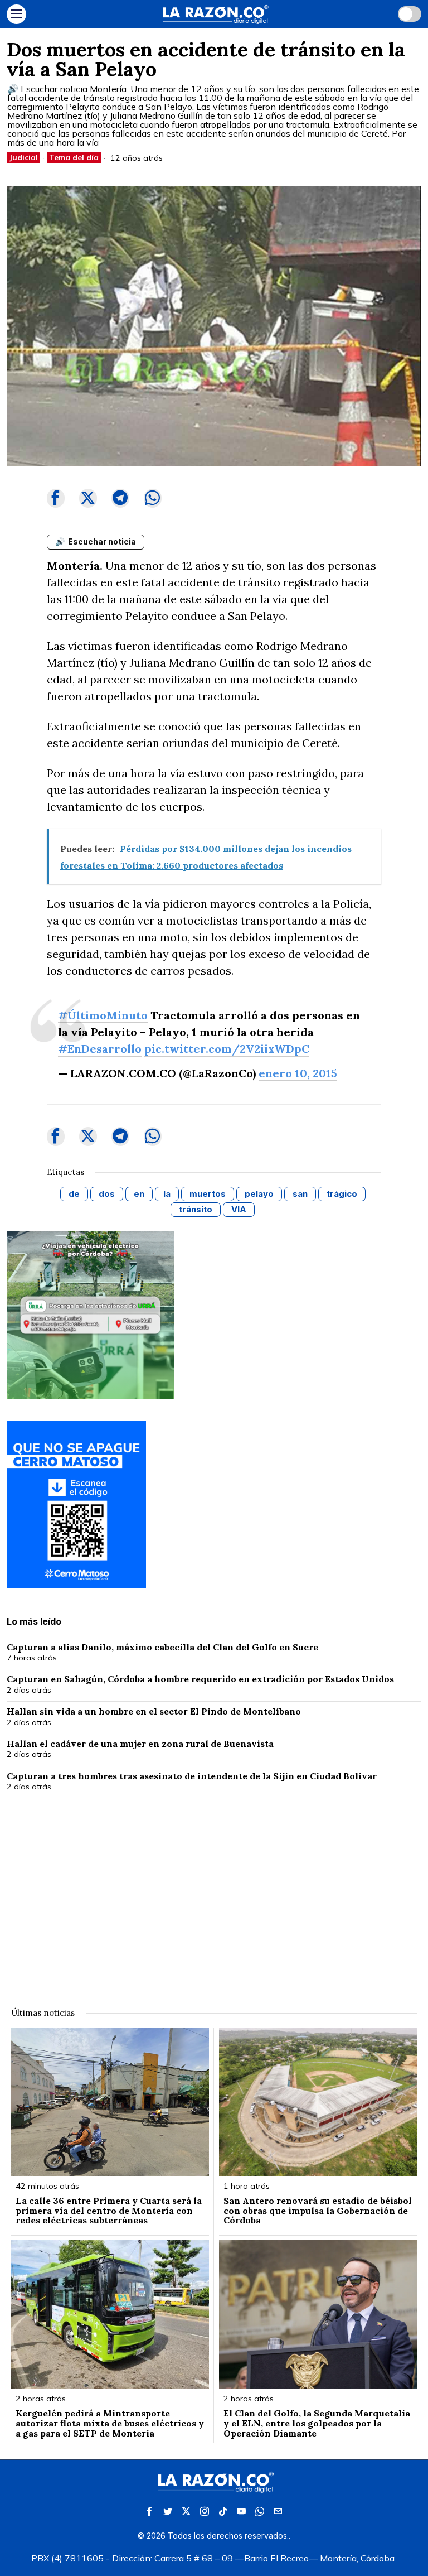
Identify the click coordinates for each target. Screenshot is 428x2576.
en (139, 1194)
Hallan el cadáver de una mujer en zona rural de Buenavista (140, 1744)
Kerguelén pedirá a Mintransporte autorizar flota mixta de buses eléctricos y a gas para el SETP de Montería (110, 2423)
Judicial (23, 157)
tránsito (196, 1209)
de (74, 1194)
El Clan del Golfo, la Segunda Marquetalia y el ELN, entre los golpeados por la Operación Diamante (317, 2423)
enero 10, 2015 (298, 1073)
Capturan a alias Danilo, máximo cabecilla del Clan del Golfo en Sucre (162, 1648)
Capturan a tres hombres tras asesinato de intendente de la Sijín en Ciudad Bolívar (193, 1776)
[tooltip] (56, 498)
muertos (208, 1194)
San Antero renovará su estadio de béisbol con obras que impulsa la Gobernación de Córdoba (318, 2211)
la (167, 1194)
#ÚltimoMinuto (103, 1015)
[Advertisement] (214, 1893)
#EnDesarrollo (100, 1049)
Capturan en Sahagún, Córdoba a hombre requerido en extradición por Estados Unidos (200, 1679)
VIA (239, 1209)
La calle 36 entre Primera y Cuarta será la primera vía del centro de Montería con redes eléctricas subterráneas (109, 2211)
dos (107, 1194)
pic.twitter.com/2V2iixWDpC (227, 1049)
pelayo (259, 1194)
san (300, 1194)
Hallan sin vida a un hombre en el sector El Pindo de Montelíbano (155, 1712)
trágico (342, 1194)
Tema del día (74, 157)
